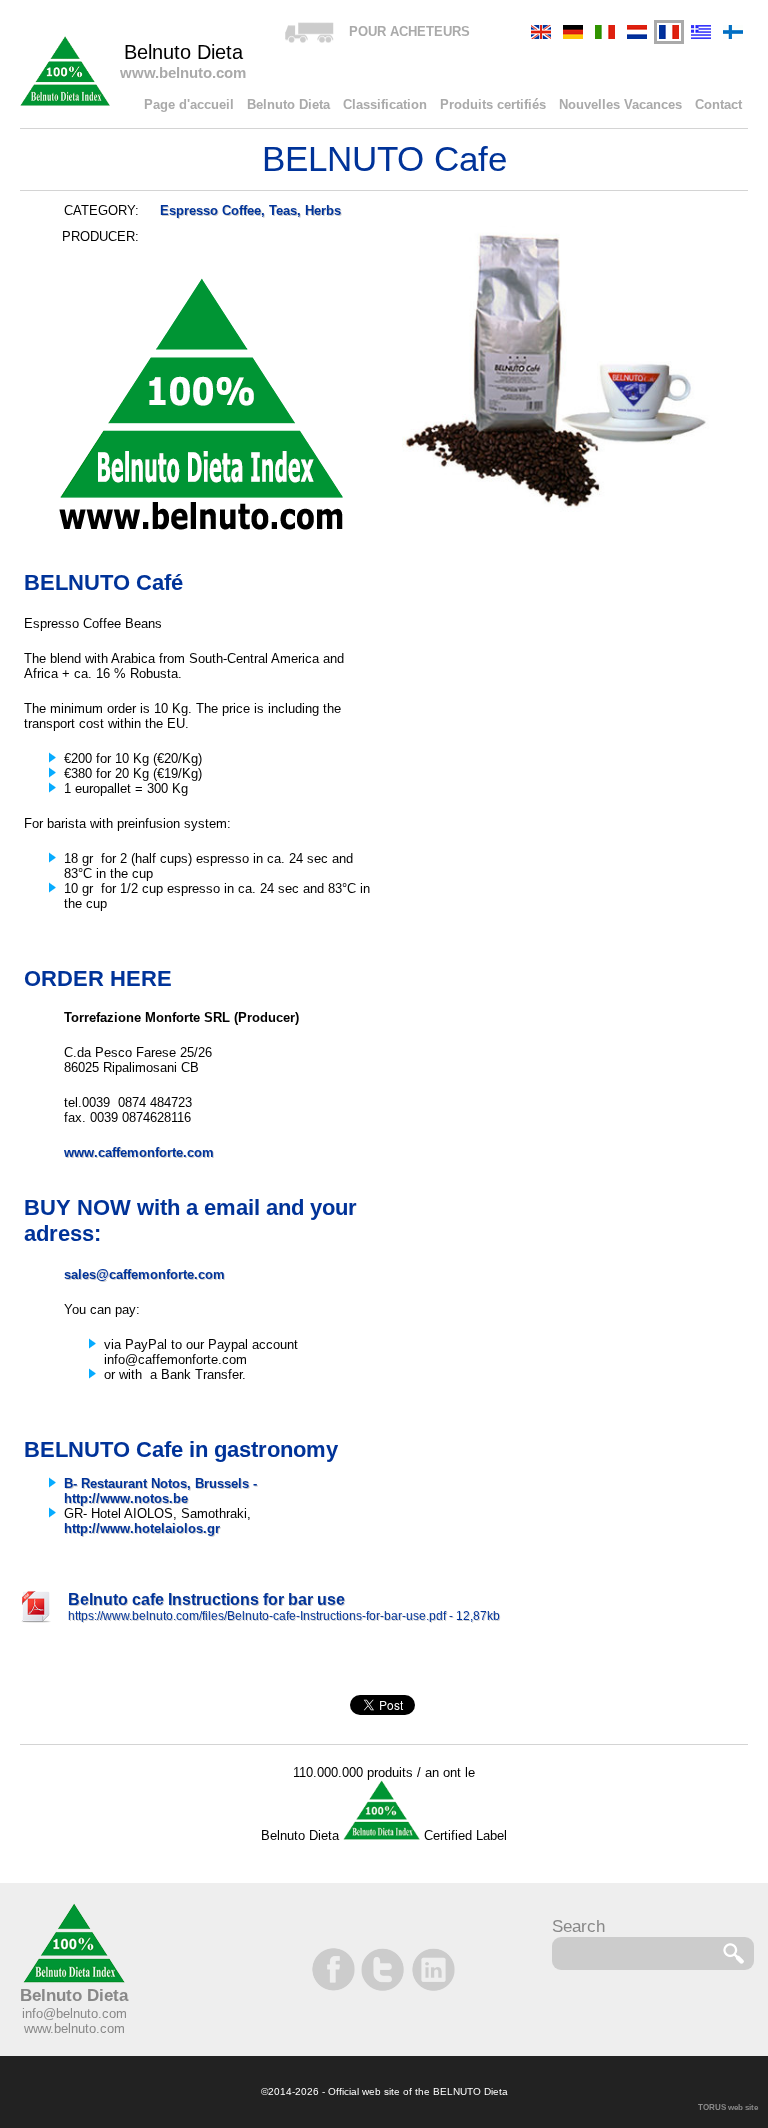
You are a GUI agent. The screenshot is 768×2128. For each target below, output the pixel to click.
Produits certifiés (493, 104)
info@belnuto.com (74, 2013)
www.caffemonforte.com (139, 1152)
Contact (718, 104)
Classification (385, 104)
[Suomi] (733, 32)
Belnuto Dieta (288, 104)
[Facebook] (336, 1969)
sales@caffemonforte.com (144, 1274)
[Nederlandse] (637, 32)
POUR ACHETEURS (409, 31)
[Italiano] (605, 32)
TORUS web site (728, 2107)
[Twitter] (384, 1969)
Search (578, 1926)
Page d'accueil (189, 104)
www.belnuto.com (74, 2028)
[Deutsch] (573, 32)
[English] (541, 32)
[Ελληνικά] (701, 32)
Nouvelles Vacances (620, 104)
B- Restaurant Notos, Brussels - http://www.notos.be (160, 1491)
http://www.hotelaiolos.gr (142, 1528)
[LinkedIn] (432, 1969)
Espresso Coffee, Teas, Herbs (250, 210)
